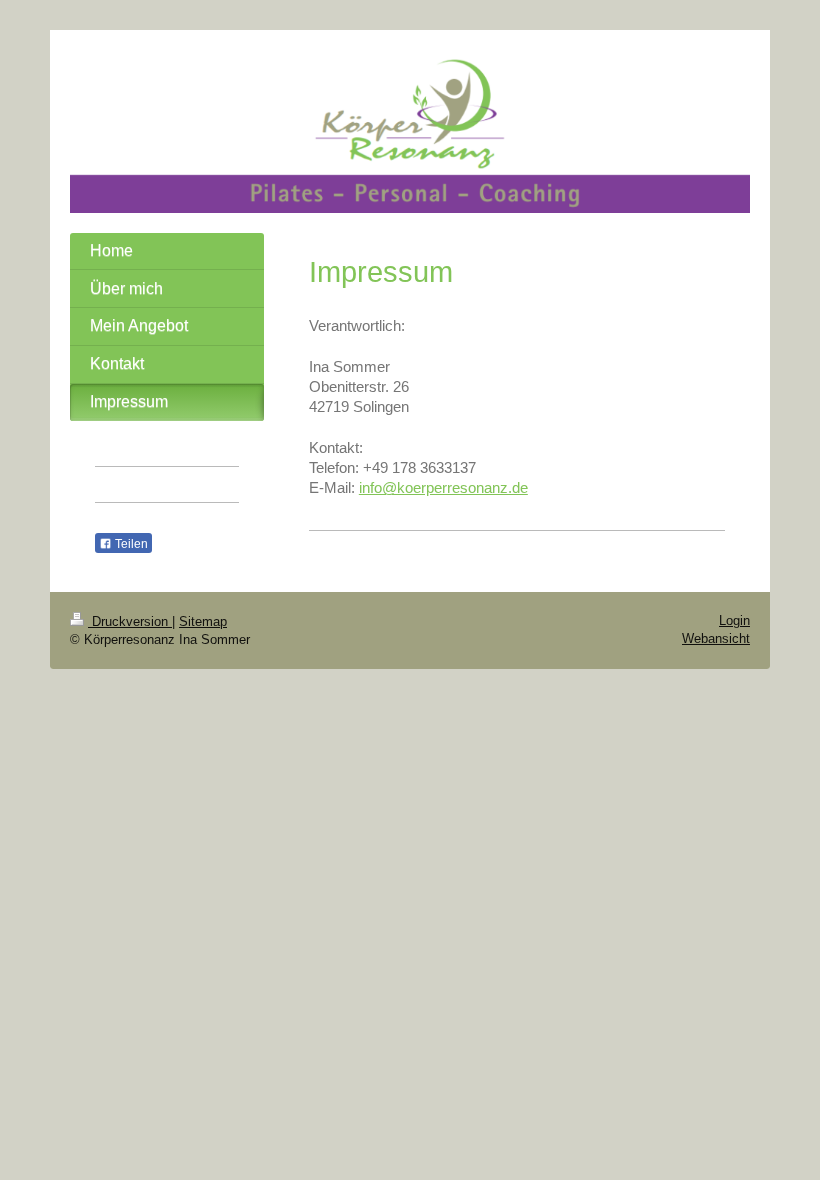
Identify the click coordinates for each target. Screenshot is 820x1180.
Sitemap (203, 621)
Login (734, 620)
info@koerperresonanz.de (443, 487)
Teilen (130, 544)
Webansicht (716, 638)
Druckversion (130, 621)
